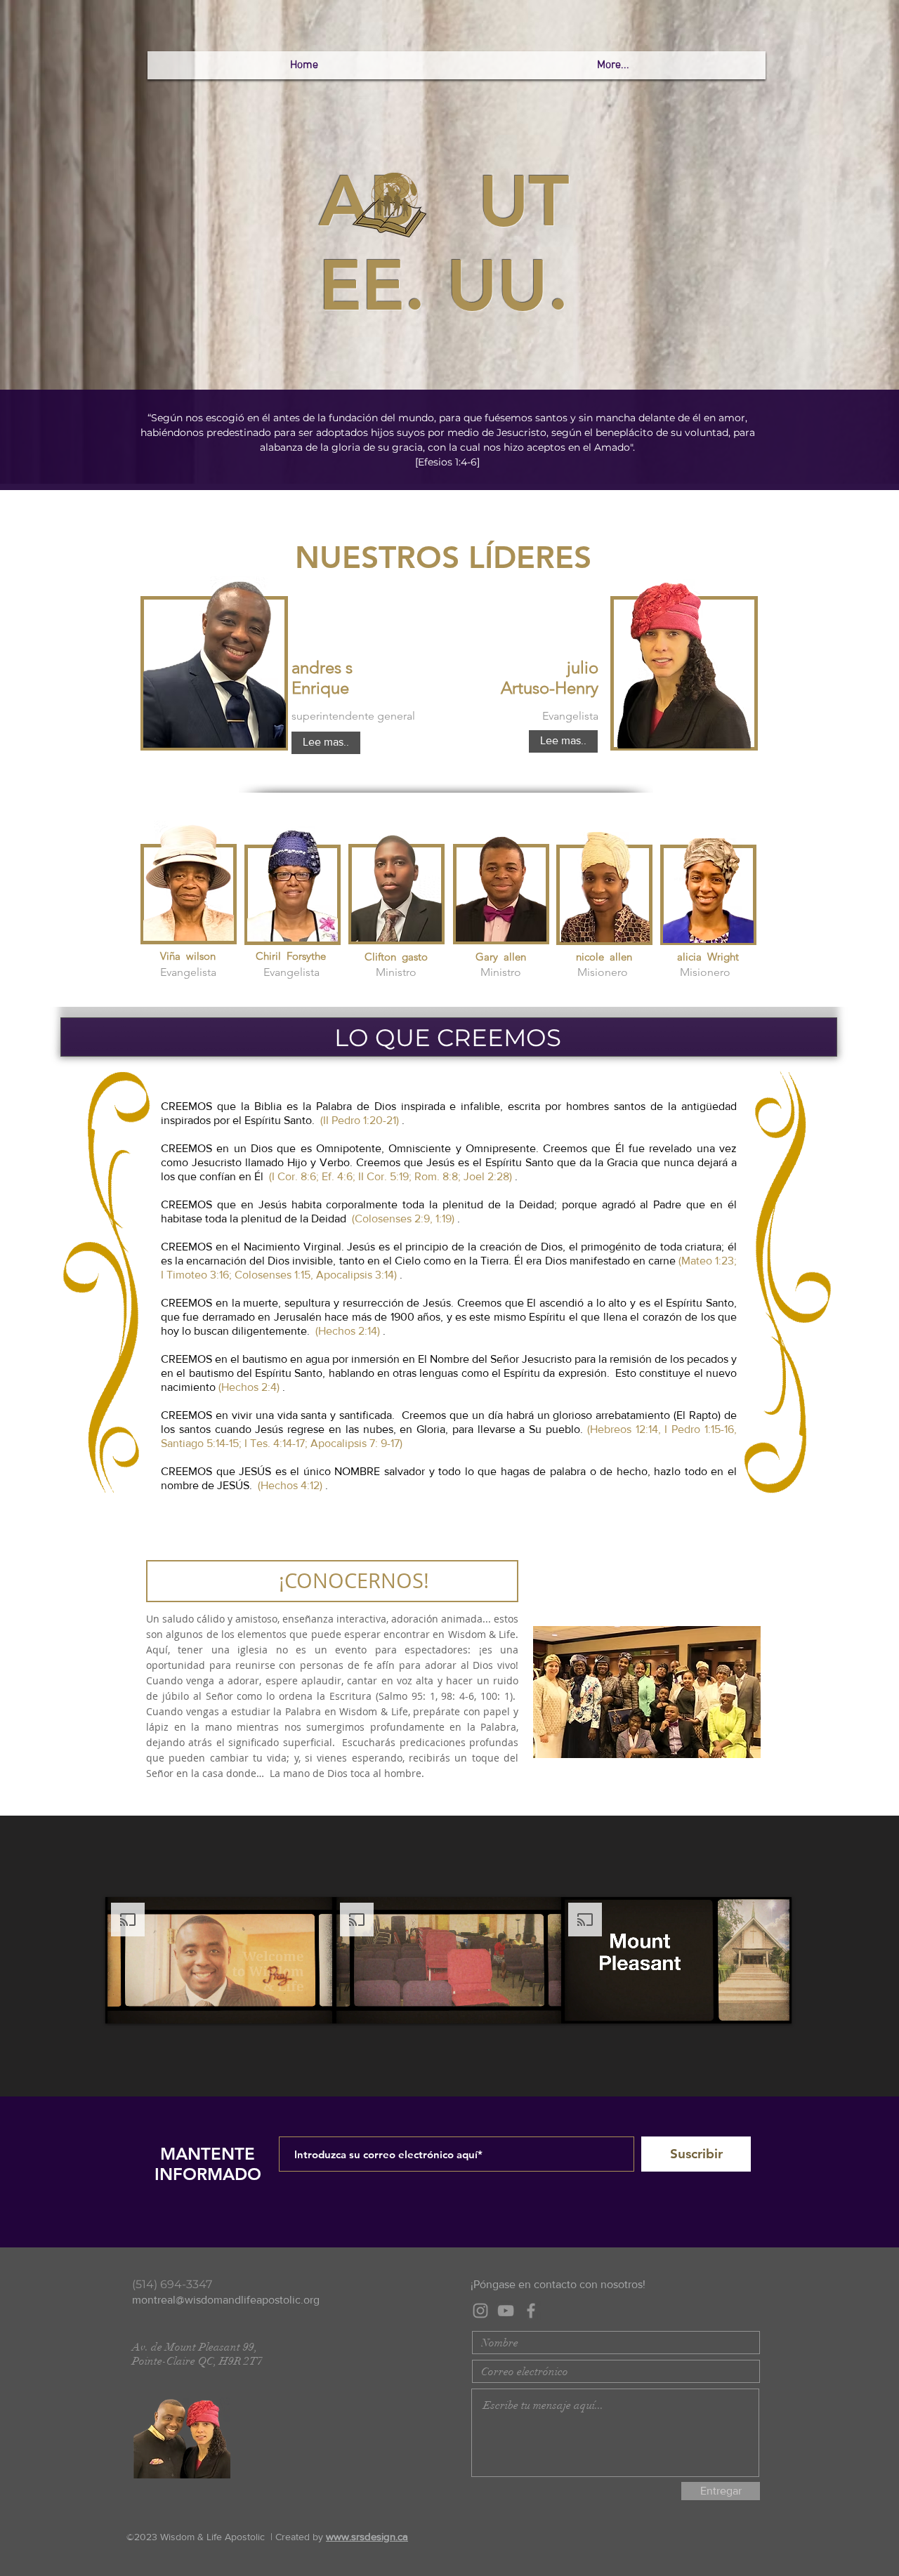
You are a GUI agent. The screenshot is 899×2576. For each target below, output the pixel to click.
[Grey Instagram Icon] (480, 2311)
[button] (326, 743)
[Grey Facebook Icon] (531, 2311)
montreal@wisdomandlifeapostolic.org (226, 2300)
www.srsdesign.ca (367, 2536)
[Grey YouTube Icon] (506, 2311)
